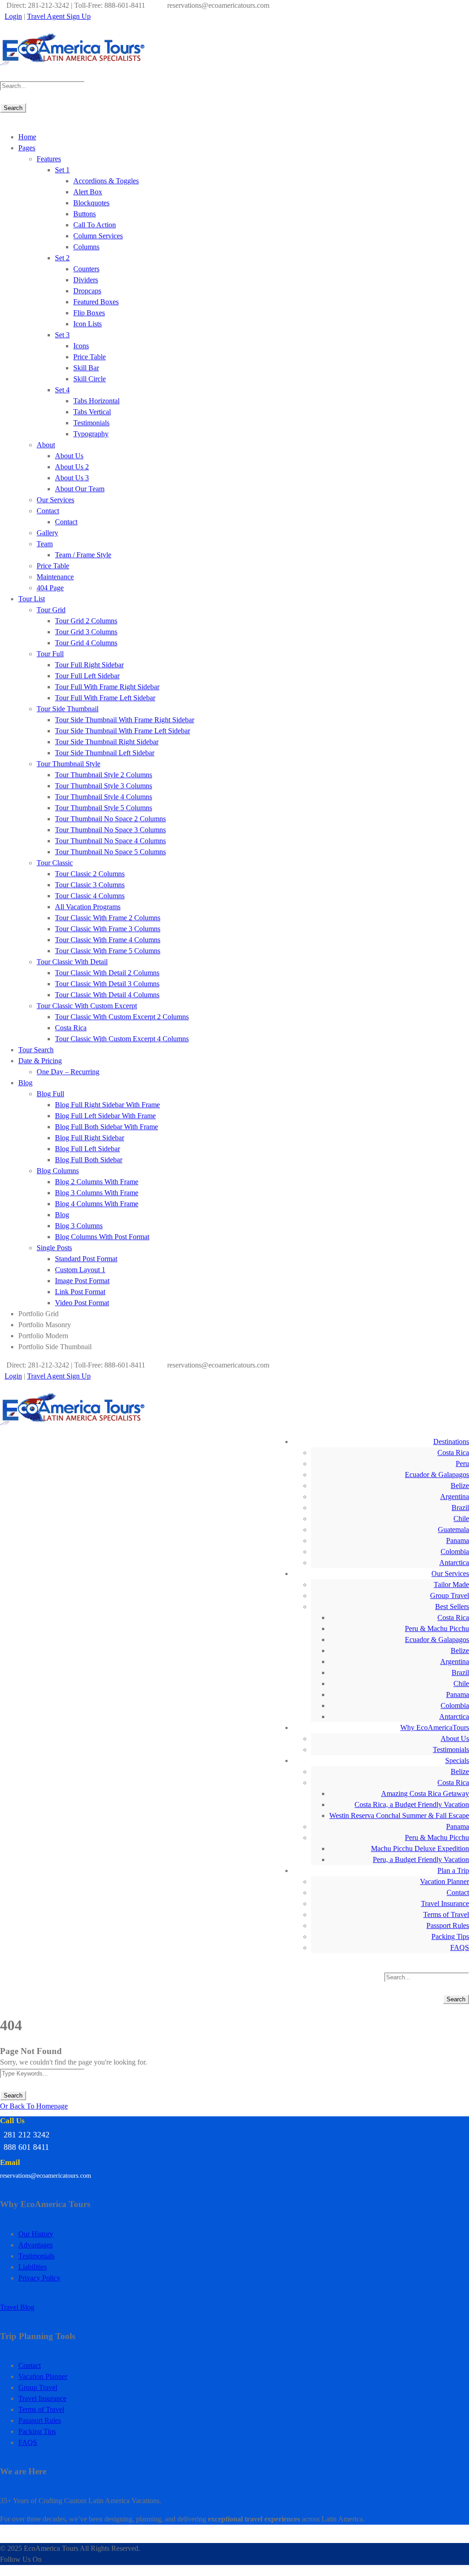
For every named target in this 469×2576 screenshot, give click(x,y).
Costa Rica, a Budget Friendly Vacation (412, 1804)
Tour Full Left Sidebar (87, 676)
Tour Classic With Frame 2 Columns (108, 918)
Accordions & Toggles (106, 181)
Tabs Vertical (92, 412)
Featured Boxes (96, 302)
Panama (458, 1541)
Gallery (47, 533)
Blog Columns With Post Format (102, 1237)
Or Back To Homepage (34, 2106)
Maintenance (55, 577)
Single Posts (54, 1248)
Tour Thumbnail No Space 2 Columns (110, 819)
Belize (460, 1486)
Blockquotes (91, 203)
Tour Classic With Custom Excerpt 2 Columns (122, 1017)
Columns (86, 247)
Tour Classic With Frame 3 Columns (108, 929)
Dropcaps (87, 291)
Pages (27, 148)
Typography (91, 434)
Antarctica (454, 1563)
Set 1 (62, 170)
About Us (69, 456)
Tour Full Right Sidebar (89, 665)
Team (45, 544)
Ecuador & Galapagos (437, 1475)
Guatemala (453, 1530)
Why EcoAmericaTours (435, 1727)
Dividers (86, 280)
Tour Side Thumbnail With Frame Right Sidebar (125, 720)
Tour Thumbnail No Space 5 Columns (110, 852)
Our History (36, 2234)
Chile (461, 1519)
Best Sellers (452, 1607)
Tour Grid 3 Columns (86, 632)
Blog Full (50, 1094)
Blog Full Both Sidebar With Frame (106, 1127)
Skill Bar (86, 368)
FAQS (460, 1947)
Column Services (98, 236)
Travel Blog (17, 2307)
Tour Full (50, 654)
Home (27, 137)
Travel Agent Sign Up (59, 16)
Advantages (35, 2245)
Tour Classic (55, 863)
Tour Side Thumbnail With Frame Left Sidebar (123, 731)
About (46, 445)
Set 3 (62, 335)
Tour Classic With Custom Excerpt (87, 1006)
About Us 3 (72, 478)
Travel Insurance (445, 1903)
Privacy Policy (39, 2278)
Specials (457, 1760)
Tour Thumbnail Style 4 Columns (104, 797)
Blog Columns (58, 1171)
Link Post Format (80, 1292)
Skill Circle (90, 379)
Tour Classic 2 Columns (90, 874)
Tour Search (36, 1050)
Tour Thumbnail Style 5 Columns (104, 808)
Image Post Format (82, 1281)
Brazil (460, 1508)
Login (13, 16)
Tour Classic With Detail (72, 962)
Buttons (85, 214)
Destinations (451, 1442)
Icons (81, 346)
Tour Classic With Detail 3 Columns (107, 984)
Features (49, 159)
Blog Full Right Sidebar (90, 1138)
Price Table (90, 357)
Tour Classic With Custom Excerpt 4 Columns (122, 1039)
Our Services (55, 500)
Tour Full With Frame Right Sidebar (107, 687)
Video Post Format (82, 1303)
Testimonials (91, 423)
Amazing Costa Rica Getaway (425, 1793)
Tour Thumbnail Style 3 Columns (104, 786)
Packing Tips (450, 1936)
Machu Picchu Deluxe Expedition (420, 1848)
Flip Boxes (89, 313)
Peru (462, 1464)
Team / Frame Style (83, 555)
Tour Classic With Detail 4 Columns (107, 995)
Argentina (455, 1497)
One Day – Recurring (68, 1072)
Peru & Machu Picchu (437, 1629)
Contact (48, 511)
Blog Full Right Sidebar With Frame (107, 1105)
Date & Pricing (40, 1061)
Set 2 (62, 258)
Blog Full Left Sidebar (87, 1149)
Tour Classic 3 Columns (90, 885)
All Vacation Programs (88, 907)
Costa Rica (71, 1028)
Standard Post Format (86, 1259)
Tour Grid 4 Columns (86, 643)
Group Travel (450, 1596)
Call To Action (95, 225)
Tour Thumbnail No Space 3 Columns (110, 830)
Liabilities (33, 2267)
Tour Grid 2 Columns (86, 621)
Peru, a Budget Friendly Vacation (421, 1859)
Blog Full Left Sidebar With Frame (105, 1116)
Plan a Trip (453, 1870)
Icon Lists (87, 324)
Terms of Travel (446, 1914)
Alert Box (88, 192)
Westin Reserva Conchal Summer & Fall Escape (399, 1815)
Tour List (32, 599)
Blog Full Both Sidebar (89, 1160)
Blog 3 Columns (79, 1226)
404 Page (50, 588)
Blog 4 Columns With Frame (97, 1204)
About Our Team (80, 489)
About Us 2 (72, 467)
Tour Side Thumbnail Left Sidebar (105, 753)
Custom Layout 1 (80, 1270)
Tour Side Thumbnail (68, 709)
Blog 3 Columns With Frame (97, 1193)
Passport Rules (448, 1925)
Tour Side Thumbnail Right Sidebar (107, 742)
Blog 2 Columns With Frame (97, 1182)
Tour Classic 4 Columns (90, 896)
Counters (86, 269)
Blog (25, 1083)
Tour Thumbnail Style (68, 764)
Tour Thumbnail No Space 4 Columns (110, 841)
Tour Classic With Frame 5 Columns (108, 951)
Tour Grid (51, 610)
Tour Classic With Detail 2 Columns (107, 973)
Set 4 (62, 390)
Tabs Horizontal (96, 401)
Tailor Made (451, 1585)
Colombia (455, 1552)
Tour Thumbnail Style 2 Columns (104, 775)
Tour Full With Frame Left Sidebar (105, 698)
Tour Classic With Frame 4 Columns (108, 940)
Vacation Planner (444, 1881)
